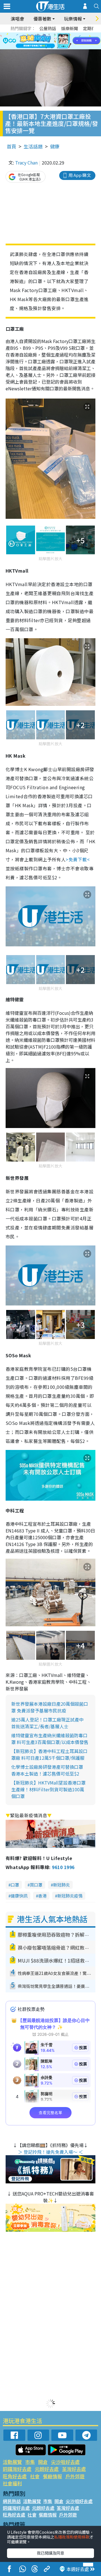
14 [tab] (52, 48)
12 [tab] (66, 41)
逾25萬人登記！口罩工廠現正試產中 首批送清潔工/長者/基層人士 (47, 1723)
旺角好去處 (15, 2476)
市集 (30, 2462)
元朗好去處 (47, 2469)
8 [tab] (43, 41)
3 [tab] (49, 34)
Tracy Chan (26, 163)
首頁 (12, 146)
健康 (55, 146)
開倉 (43, 2462)
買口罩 (36, 1885)
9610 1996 (63, 1867)
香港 (42, 1896)
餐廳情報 (52, 2476)
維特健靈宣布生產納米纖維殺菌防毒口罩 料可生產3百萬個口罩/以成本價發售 (50, 1739)
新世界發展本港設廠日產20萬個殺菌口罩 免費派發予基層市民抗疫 (50, 1707)
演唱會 (17, 19)
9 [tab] (49, 41)
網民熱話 (12, 2501)
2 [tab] (43, 34)
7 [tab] (38, 41)
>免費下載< (78, 859)
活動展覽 (12, 2462)
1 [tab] (38, 34)
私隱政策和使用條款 (72, 2537)
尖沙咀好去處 (65, 2462)
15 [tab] (58, 48)
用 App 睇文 (80, 175)
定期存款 (91, 28)
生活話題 (33, 146)
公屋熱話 (48, 28)
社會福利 (12, 2483)
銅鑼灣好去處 (17, 2469)
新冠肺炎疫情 (70, 1896)
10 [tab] (55, 41)
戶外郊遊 (75, 2476)
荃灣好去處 (74, 2469)
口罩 (15, 1885)
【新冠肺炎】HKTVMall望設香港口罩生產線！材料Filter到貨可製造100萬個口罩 (48, 1789)
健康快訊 (19, 1896)
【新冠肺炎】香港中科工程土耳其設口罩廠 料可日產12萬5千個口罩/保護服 (49, 1754)
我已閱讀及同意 (50, 2553)
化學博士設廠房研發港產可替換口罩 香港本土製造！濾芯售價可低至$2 (47, 1770)
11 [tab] (60, 41)
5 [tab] (60, 34)
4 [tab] (55, 34)
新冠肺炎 (61, 1885)
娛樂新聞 (70, 28)
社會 (35, 2476)
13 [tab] (46, 48)
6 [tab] (66, 34)
